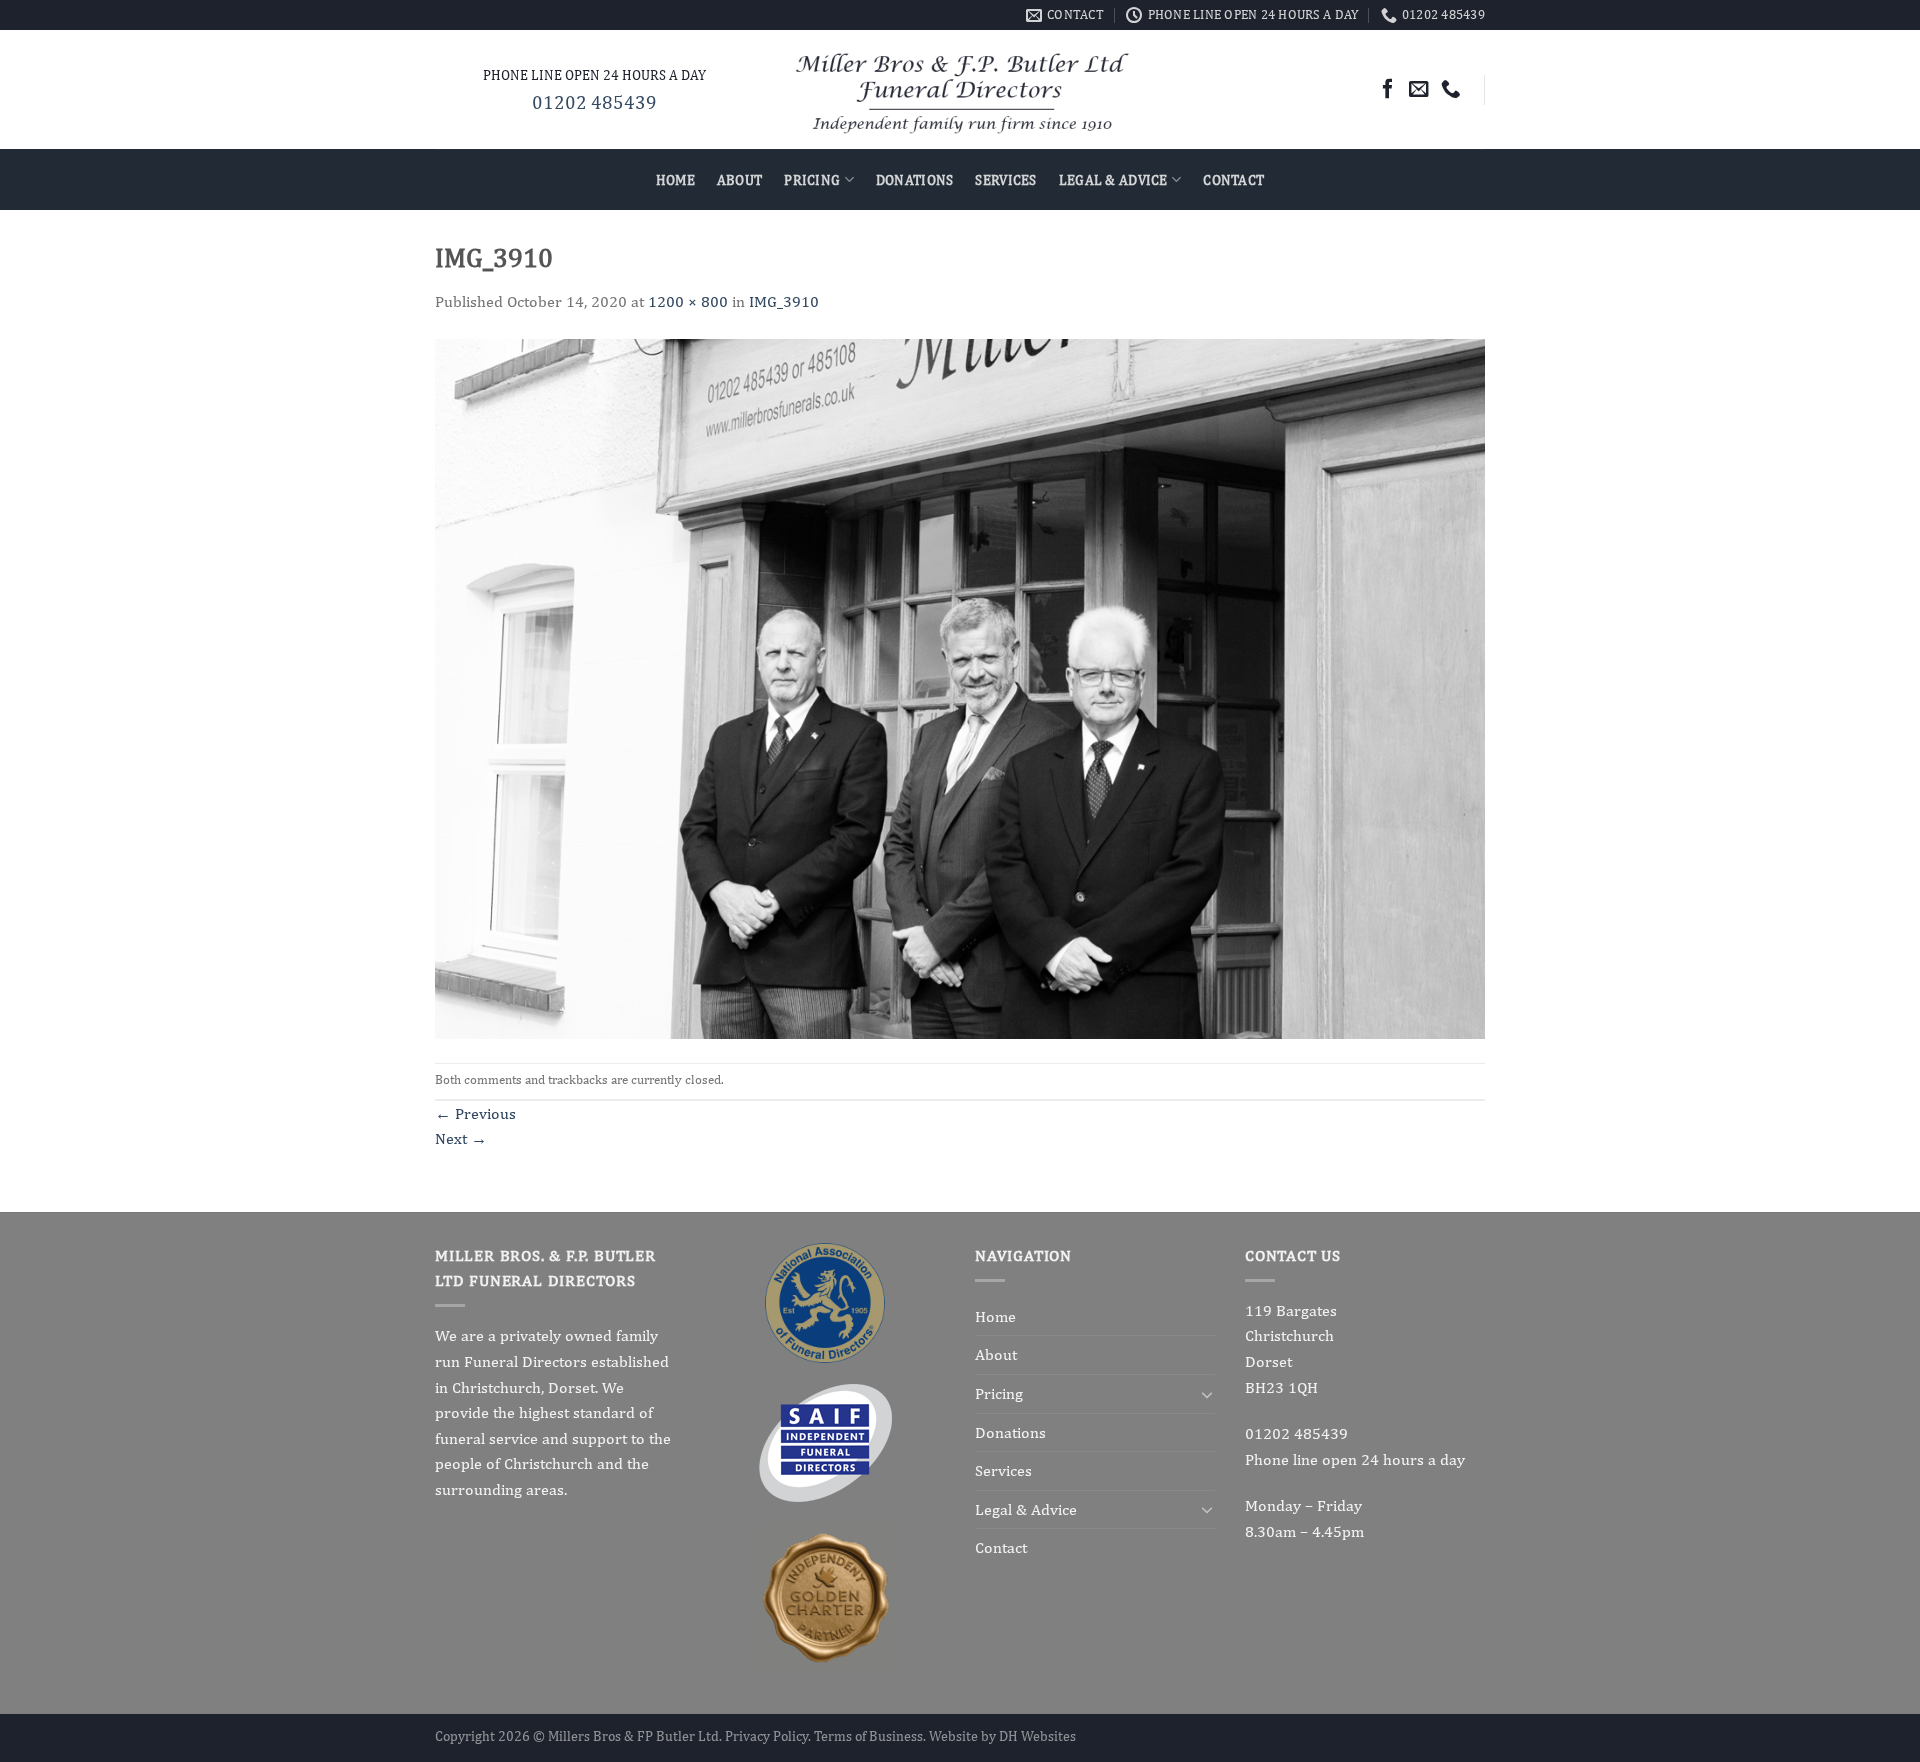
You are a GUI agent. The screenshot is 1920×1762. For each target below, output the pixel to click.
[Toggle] (1207, 1394)
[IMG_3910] (960, 687)
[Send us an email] (1419, 89)
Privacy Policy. (769, 1735)
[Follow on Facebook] (1388, 89)
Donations (915, 179)
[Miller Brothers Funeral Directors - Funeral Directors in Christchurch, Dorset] (960, 90)
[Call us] (1451, 89)
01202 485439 (594, 102)
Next (461, 1138)
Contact (1233, 179)
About (739, 179)
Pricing (812, 179)
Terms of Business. (871, 1735)
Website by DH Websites (1002, 1735)
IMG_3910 (784, 301)
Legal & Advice (1113, 179)
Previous (475, 1113)
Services (1005, 179)
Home (675, 179)
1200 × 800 (688, 301)
